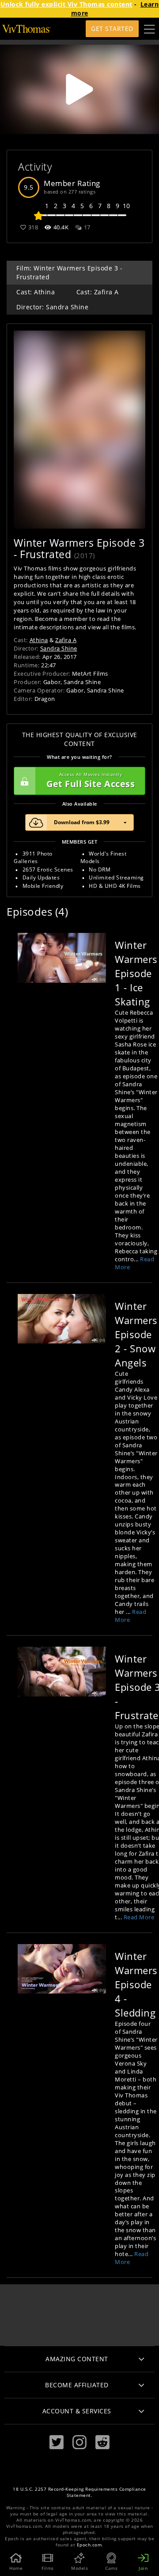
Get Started (112, 29)
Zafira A (66, 640)
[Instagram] (79, 2442)
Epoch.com (89, 2545)
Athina (39, 640)
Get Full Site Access (91, 781)
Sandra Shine (59, 648)
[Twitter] (57, 2442)
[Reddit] (102, 2442)
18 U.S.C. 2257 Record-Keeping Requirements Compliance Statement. (79, 2492)
